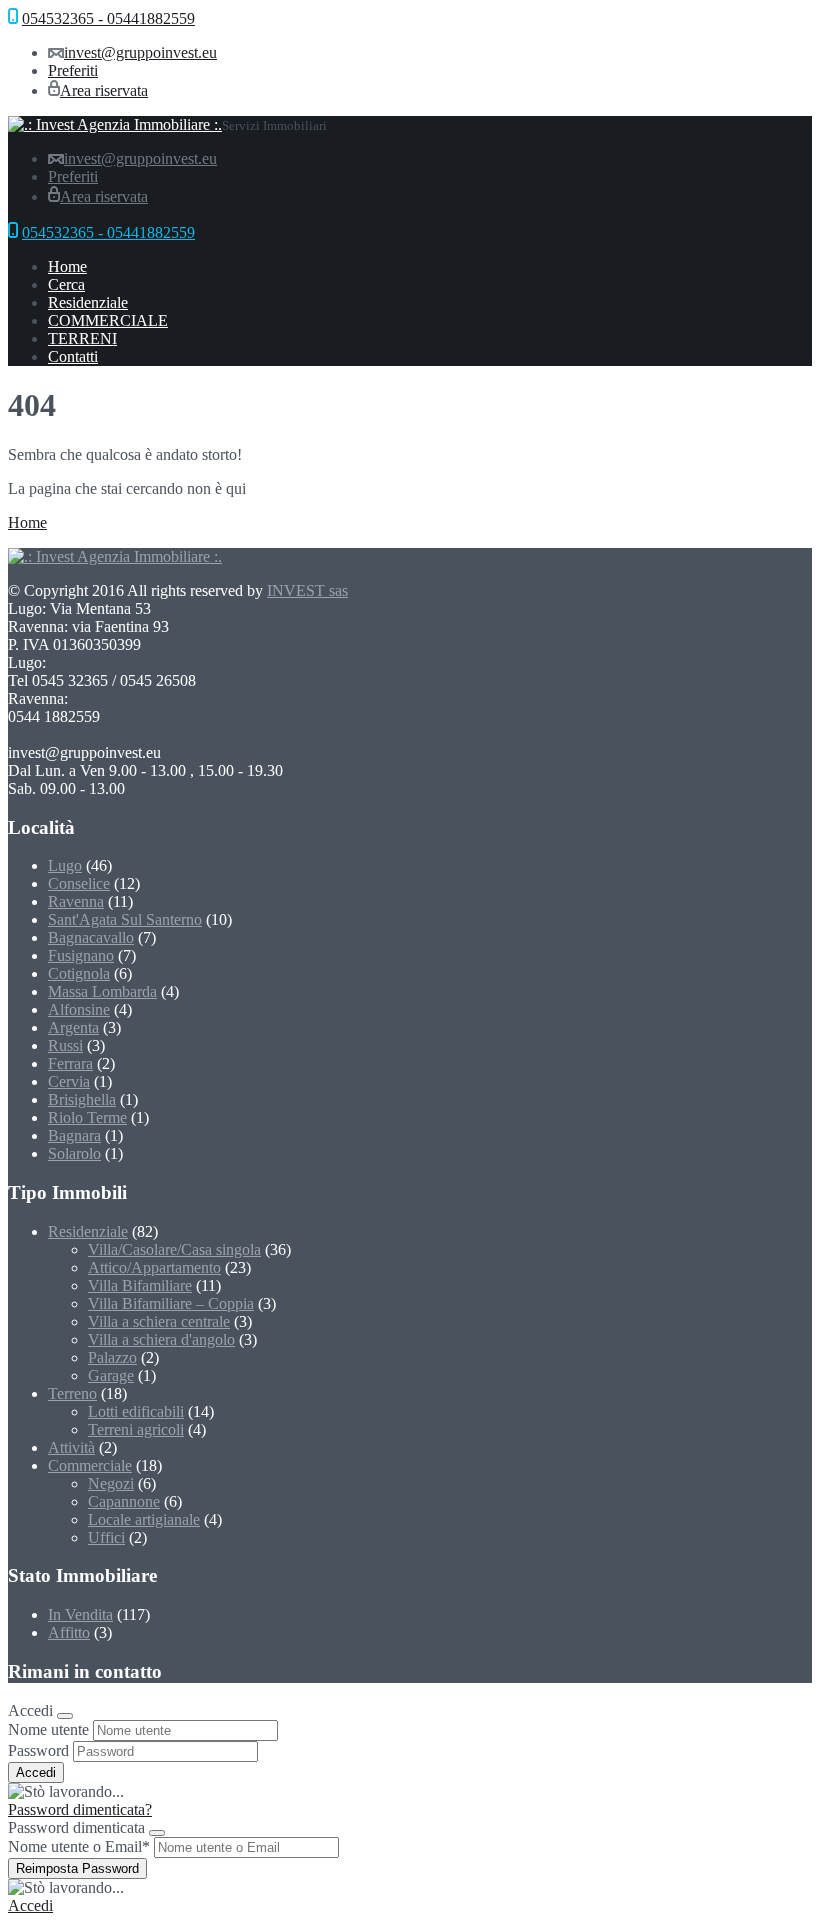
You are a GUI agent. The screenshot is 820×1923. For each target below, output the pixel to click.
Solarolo (74, 1153)
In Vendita (80, 1614)
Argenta (73, 1027)
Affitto (69, 1632)
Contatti (73, 356)
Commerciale (90, 1465)
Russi (65, 1045)
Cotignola (79, 973)
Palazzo (112, 1357)
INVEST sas (307, 590)
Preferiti (73, 70)
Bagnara (74, 1135)
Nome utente (48, 1729)
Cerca (66, 284)
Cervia (69, 1081)
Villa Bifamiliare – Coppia (171, 1303)
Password (38, 1750)
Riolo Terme (87, 1117)
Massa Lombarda (102, 991)
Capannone (124, 1501)
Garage (111, 1375)
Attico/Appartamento (154, 1267)
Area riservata (104, 90)
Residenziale (88, 302)
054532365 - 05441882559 (108, 18)
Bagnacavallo (91, 937)
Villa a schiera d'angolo (161, 1339)
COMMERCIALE (108, 320)
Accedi (30, 1905)
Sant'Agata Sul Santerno (125, 919)
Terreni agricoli (136, 1429)
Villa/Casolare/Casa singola (174, 1249)
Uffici (106, 1537)
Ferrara (70, 1063)
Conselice (79, 883)
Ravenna (76, 901)
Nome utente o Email (79, 1846)
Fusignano (81, 955)
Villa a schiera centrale (159, 1321)
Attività (71, 1447)
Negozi (111, 1483)
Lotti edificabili (136, 1411)
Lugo (65, 865)
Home (67, 266)
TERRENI (82, 338)
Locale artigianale (144, 1519)
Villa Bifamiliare (140, 1285)
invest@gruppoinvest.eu (140, 52)
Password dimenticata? (80, 1809)
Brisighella (82, 1099)
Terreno (72, 1393)
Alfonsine (79, 1009)
